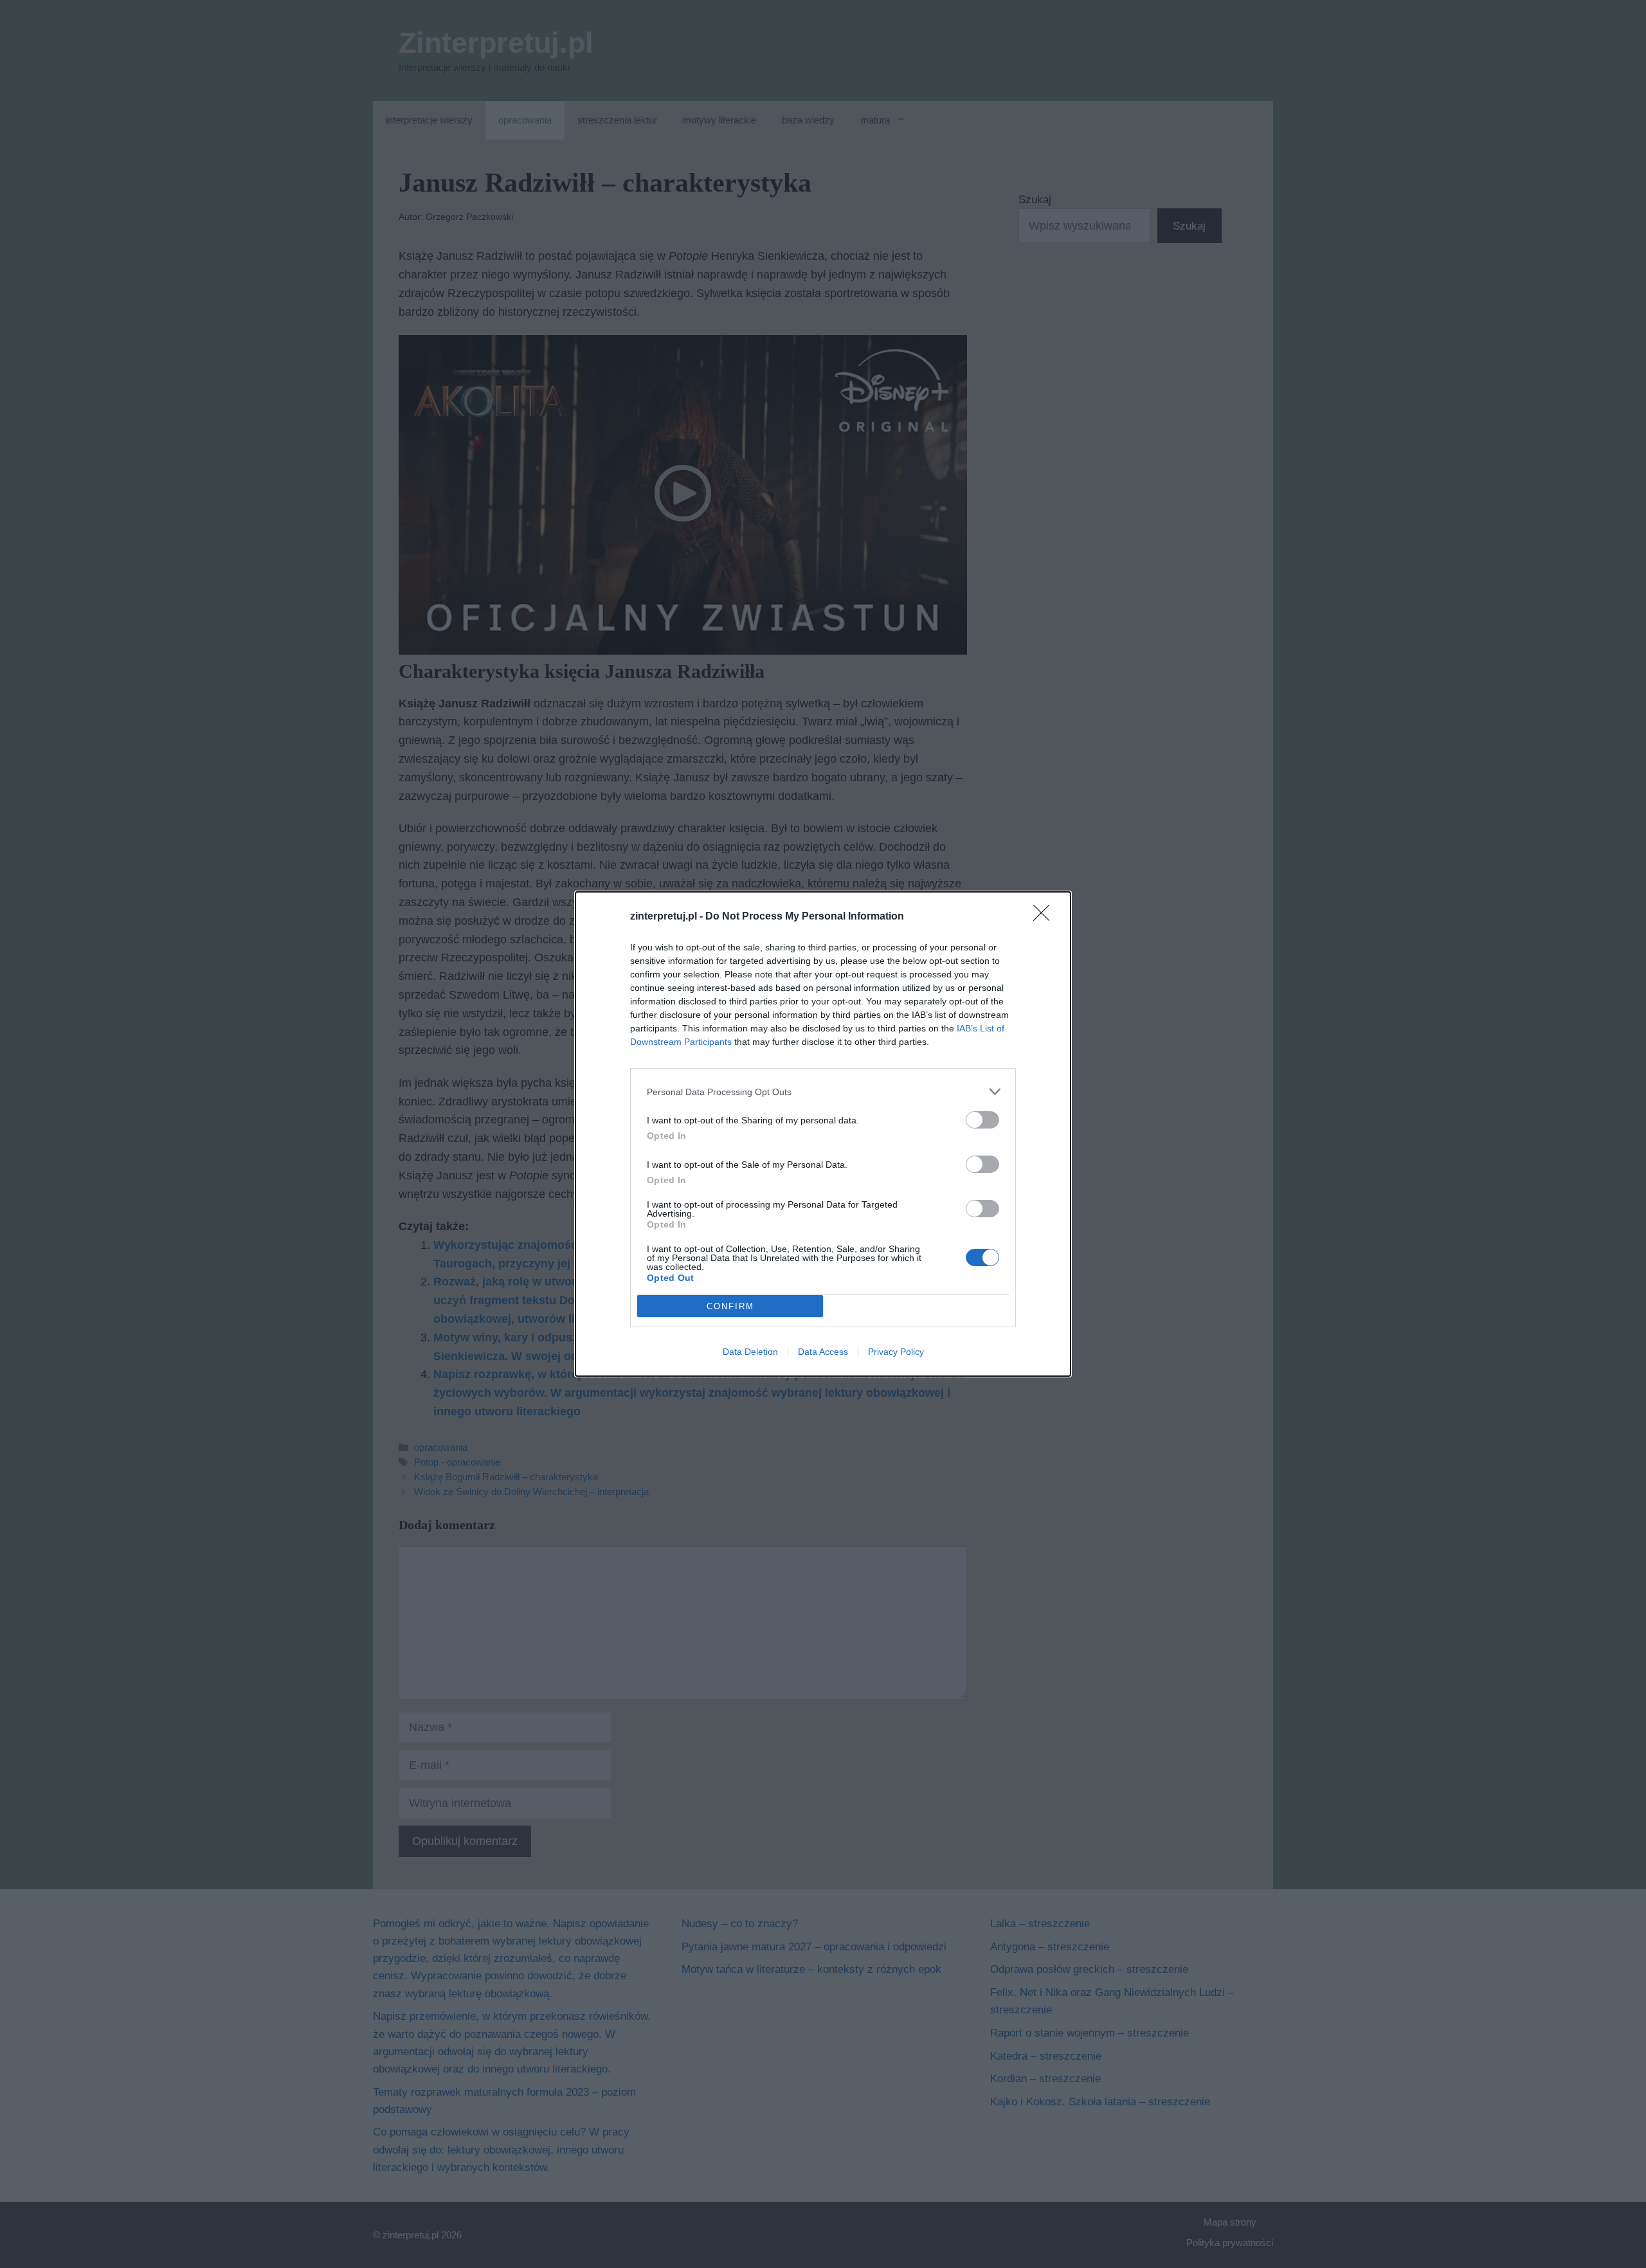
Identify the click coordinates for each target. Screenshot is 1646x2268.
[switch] (982, 1120)
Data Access (823, 1352)
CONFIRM (730, 1306)
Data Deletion (750, 1352)
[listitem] (823, 1092)
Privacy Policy (896, 1352)
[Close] (1045, 917)
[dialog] (823, 1134)
